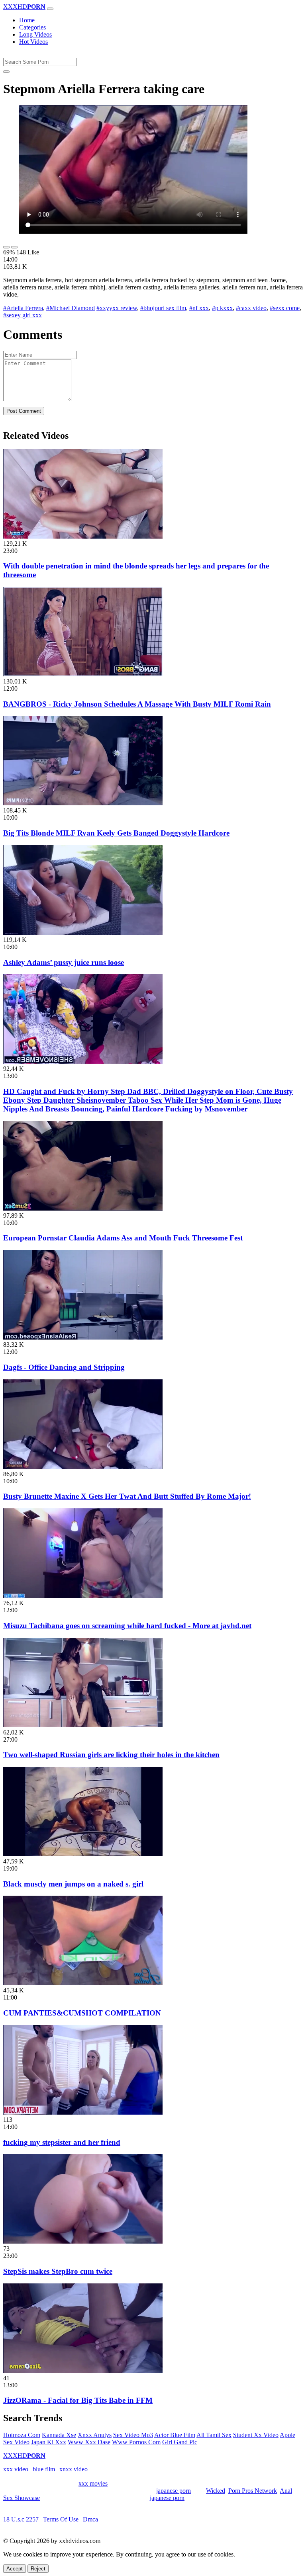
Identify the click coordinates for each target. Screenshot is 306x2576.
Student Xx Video (256, 2435)
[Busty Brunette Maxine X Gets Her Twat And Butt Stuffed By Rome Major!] (83, 1467)
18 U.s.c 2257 (21, 2519)
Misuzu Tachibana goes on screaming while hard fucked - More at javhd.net (127, 1626)
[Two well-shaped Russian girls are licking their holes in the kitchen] (83, 1725)
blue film (44, 2469)
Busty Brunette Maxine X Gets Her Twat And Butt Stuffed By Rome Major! (127, 1496)
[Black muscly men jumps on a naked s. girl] (83, 1854)
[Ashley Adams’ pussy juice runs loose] (83, 933)
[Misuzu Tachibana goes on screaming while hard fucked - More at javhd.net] (83, 1596)
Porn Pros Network (253, 2491)
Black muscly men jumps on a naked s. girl (73, 1884)
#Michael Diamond (71, 308)
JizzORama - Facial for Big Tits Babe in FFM (78, 2400)
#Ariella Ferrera (23, 308)
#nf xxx (199, 308)
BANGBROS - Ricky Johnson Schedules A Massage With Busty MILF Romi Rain (137, 704)
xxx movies (93, 2483)
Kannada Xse (59, 2435)
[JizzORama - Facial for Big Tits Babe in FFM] (83, 2371)
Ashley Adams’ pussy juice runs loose (64, 962)
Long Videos (35, 34)
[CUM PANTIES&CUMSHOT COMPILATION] (83, 1983)
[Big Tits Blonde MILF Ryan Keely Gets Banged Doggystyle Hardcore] (83, 803)
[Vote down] (14, 247)
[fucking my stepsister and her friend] (83, 2112)
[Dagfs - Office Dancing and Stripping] (83, 1337)
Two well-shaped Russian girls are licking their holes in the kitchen (111, 1755)
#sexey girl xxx (23, 315)
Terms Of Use (61, 2519)
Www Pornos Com (136, 2442)
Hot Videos (33, 42)
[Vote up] (6, 247)
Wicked (216, 2491)
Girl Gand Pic (180, 2442)
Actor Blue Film (175, 2435)
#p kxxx (222, 308)
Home (27, 20)
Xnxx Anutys (95, 2435)
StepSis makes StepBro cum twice (58, 2271)
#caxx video (251, 308)
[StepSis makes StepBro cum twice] (83, 2241)
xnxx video (74, 2469)
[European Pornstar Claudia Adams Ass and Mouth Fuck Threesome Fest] (83, 1208)
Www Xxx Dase (89, 2442)
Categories (32, 27)
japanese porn (174, 2491)
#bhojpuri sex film (163, 308)
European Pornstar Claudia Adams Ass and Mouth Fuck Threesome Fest (123, 1238)
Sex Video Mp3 (133, 2435)
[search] (6, 72)
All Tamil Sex (214, 2435)
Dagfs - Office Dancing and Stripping (64, 1367)
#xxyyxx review (117, 308)
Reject (38, 2569)
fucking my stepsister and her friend (62, 2142)
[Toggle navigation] (50, 9)
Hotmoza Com (22, 2435)
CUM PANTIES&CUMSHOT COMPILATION (82, 2013)
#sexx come (285, 308)
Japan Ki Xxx (49, 2442)
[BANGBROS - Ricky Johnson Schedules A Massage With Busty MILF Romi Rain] (83, 674)
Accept (15, 2569)
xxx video (16, 2469)
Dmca (90, 2519)
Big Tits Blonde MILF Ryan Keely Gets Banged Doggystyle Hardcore (116, 833)
